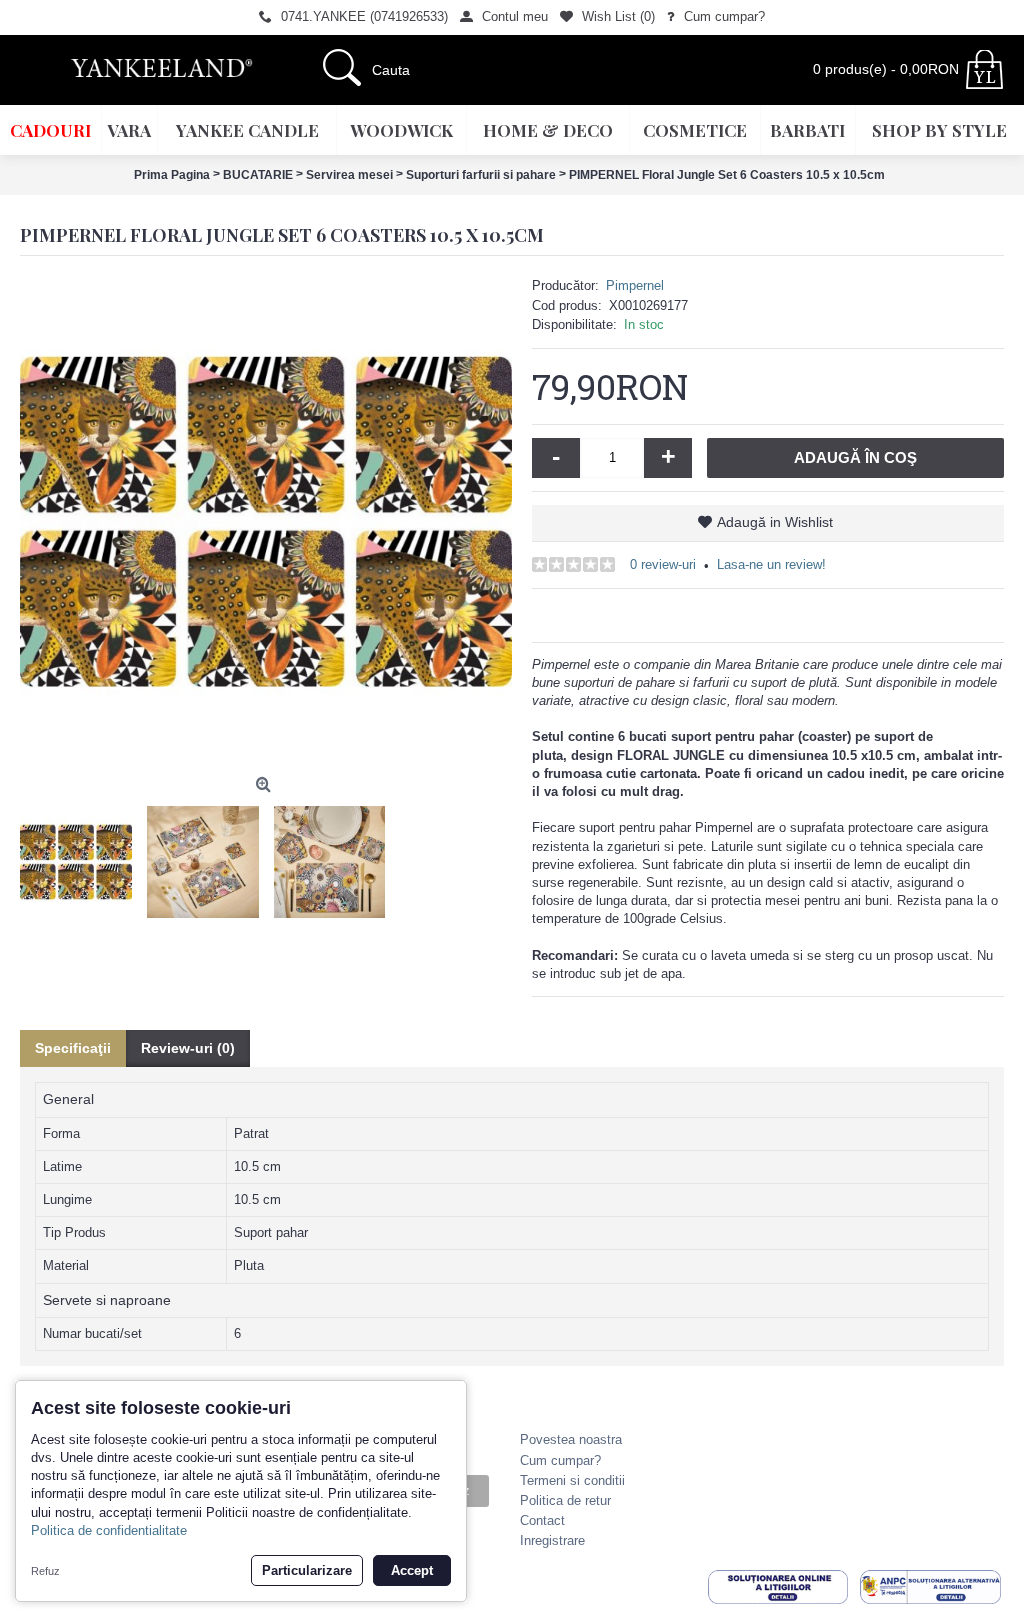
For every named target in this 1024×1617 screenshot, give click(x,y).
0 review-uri (663, 564)
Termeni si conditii (572, 1480)
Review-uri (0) (188, 1048)
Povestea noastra (571, 1439)
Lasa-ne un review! (771, 564)
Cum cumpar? (560, 1460)
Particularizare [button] (307, 1570)
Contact (542, 1520)
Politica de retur (565, 1500)
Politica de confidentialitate (109, 1530)
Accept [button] (412, 1570)
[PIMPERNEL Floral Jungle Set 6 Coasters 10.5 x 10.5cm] (266, 522)
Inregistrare (552, 1540)
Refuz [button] (45, 1571)
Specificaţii (73, 1048)
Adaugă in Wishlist (775, 522)
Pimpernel (635, 285)
